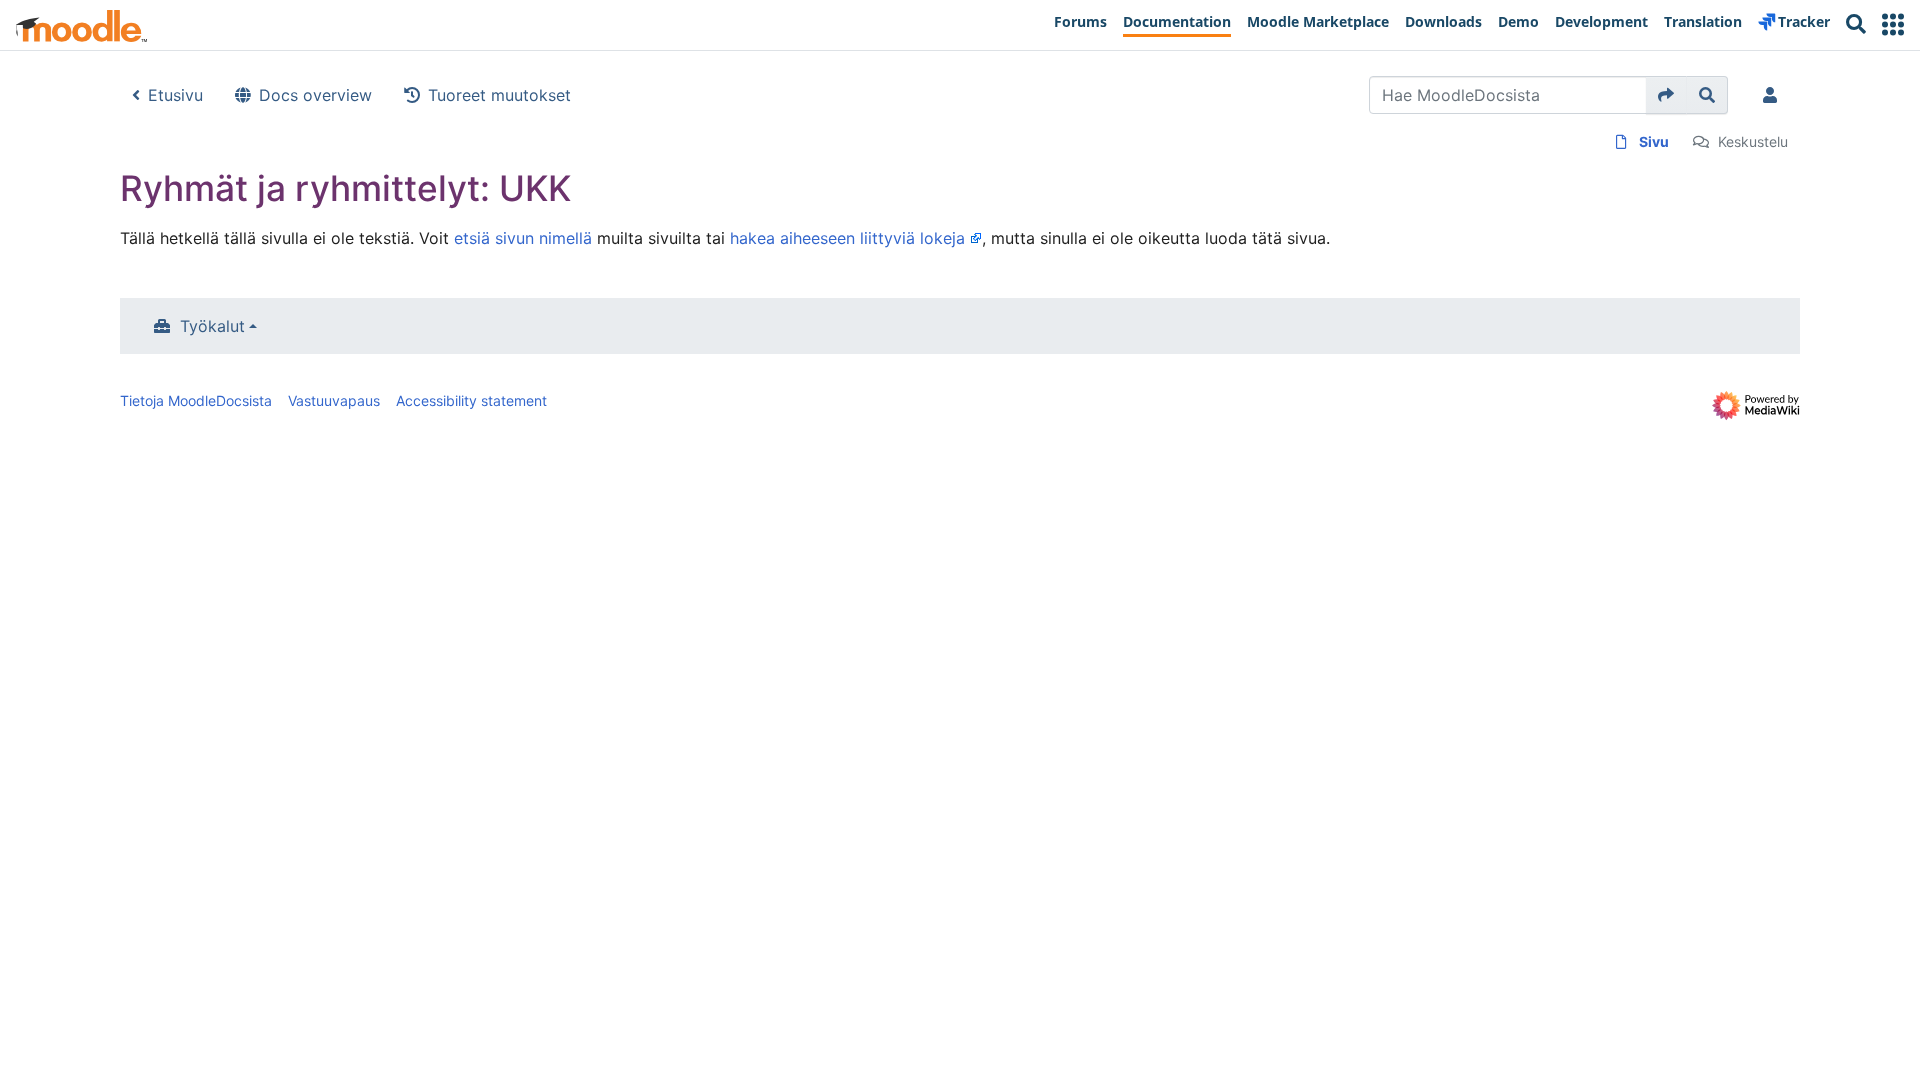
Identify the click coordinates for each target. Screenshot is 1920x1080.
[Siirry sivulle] (1666, 95)
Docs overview (315, 95)
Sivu (1654, 141)
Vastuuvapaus (334, 400)
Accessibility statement (471, 400)
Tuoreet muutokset (499, 95)
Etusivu (175, 95)
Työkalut (212, 326)
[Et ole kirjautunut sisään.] (1774, 95)
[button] (1893, 24)
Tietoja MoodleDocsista (196, 400)
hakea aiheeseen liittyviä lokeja (847, 238)
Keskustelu (1753, 141)
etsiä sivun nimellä (523, 238)
